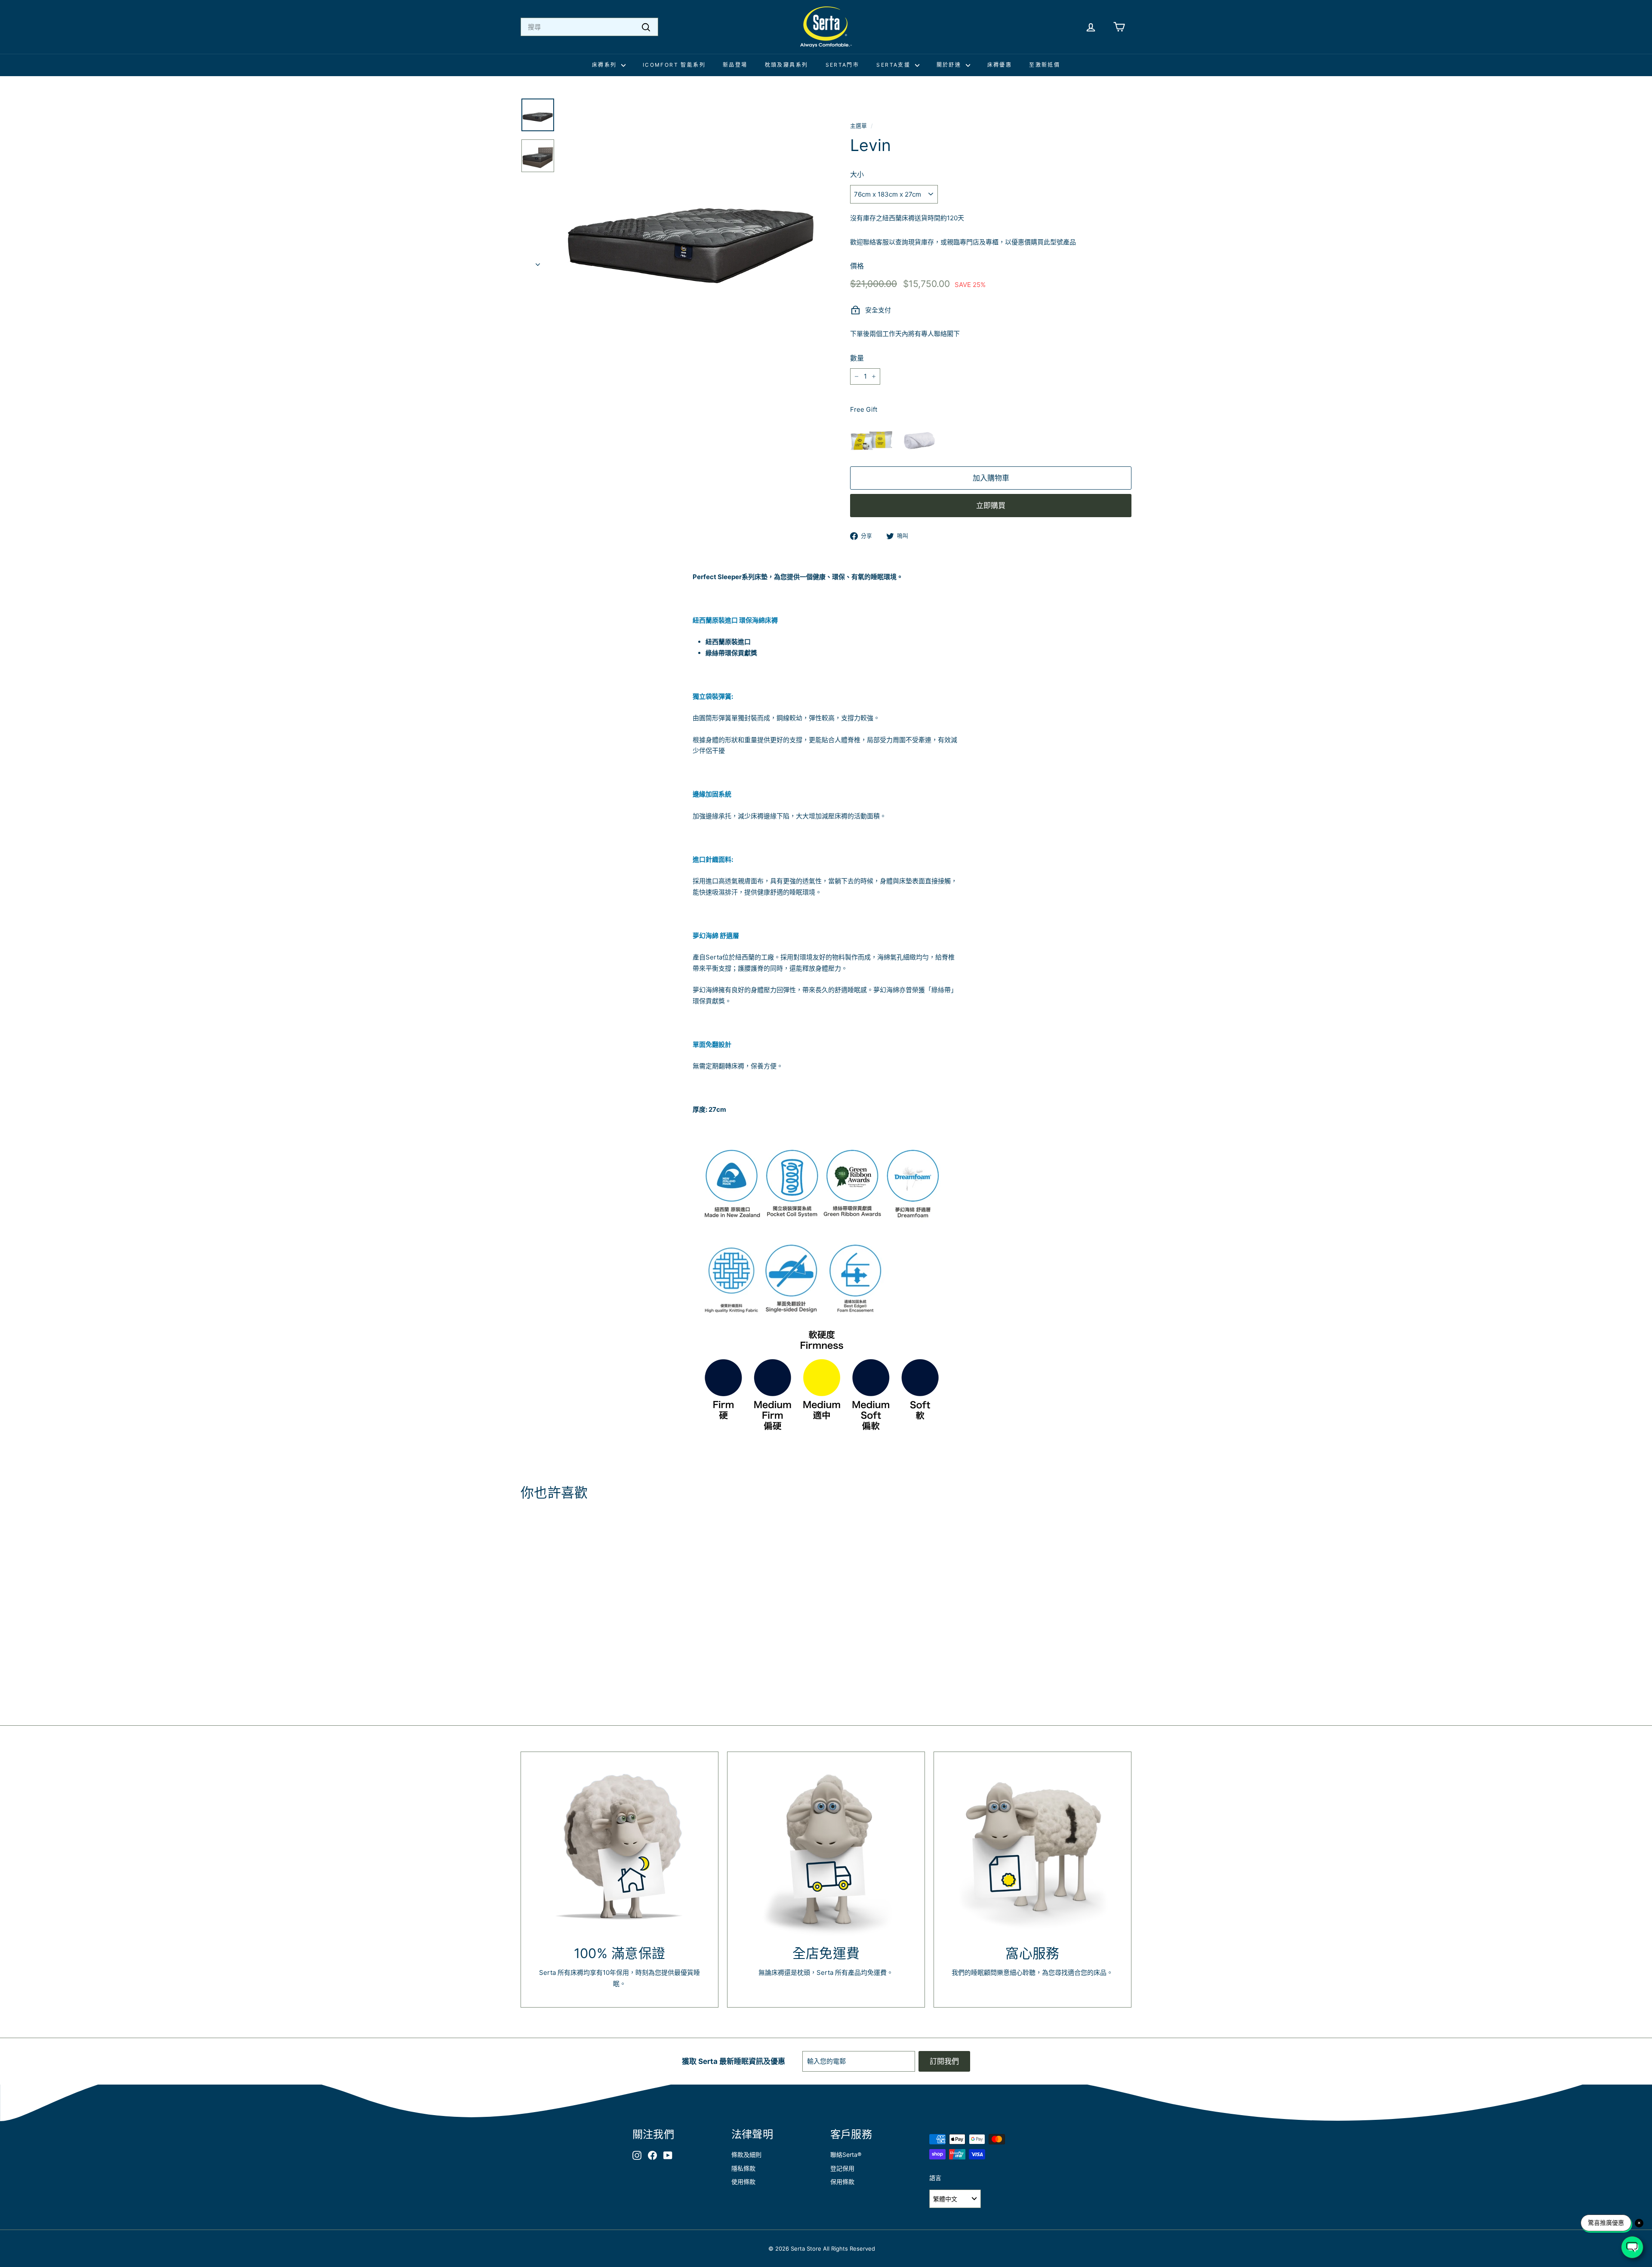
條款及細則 (746, 2154)
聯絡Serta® (846, 2154)
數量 (857, 358)
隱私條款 (743, 2168)
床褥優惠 (1000, 65)
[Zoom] (691, 228)
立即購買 (991, 506)
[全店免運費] (826, 1851)
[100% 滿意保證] (619, 1851)
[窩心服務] (1032, 1851)
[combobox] (589, 27)
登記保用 (842, 2168)
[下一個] (538, 262)
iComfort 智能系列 (674, 65)
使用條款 (743, 2182)
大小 (857, 174)
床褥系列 (606, 65)
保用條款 (842, 2182)
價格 (857, 266)
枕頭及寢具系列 (787, 65)
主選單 (858, 126)
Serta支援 (894, 65)
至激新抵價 (1045, 65)
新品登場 (735, 65)
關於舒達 (950, 65)
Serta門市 (843, 65)
